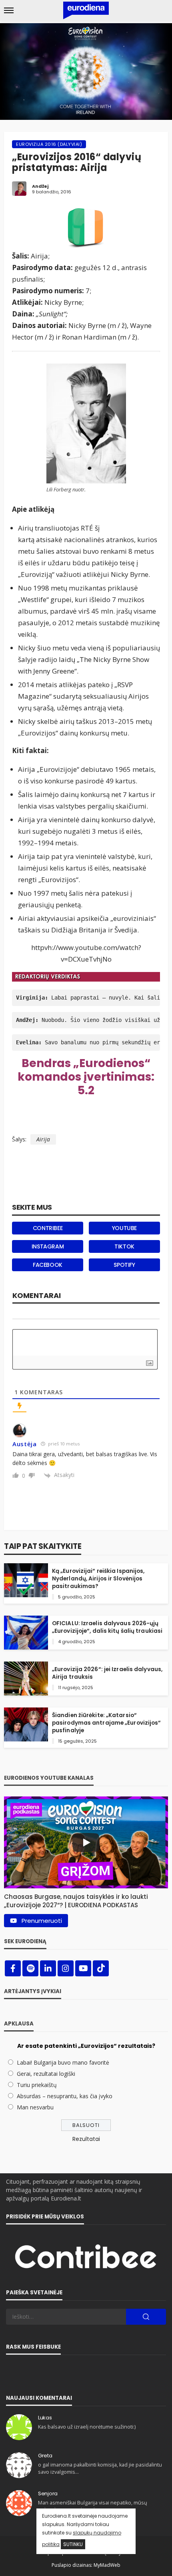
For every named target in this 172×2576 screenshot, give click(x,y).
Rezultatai (86, 2139)
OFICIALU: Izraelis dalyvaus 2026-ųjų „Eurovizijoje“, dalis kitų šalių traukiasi (107, 1627)
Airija (43, 1139)
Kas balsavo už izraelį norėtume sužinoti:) (87, 2427)
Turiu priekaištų (37, 2085)
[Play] (86, 1843)
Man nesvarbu (35, 2107)
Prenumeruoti (42, 1921)
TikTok (124, 1246)
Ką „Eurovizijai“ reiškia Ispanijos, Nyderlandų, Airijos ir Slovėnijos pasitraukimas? (98, 1579)
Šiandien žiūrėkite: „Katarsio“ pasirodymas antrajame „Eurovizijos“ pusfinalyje (107, 1723)
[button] (86, 1899)
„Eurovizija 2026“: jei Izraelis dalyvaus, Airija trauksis (107, 1673)
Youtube (124, 1228)
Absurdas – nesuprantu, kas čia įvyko (65, 2096)
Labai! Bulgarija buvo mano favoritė (63, 2062)
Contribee (48, 1228)
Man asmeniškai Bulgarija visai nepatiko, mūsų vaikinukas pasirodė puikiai (93, 2506)
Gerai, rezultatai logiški (46, 2074)
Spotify (124, 1265)
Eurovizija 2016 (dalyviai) (49, 144)
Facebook (48, 1265)
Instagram (48, 1246)
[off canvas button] (9, 10)
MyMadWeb (107, 2565)
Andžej (40, 186)
